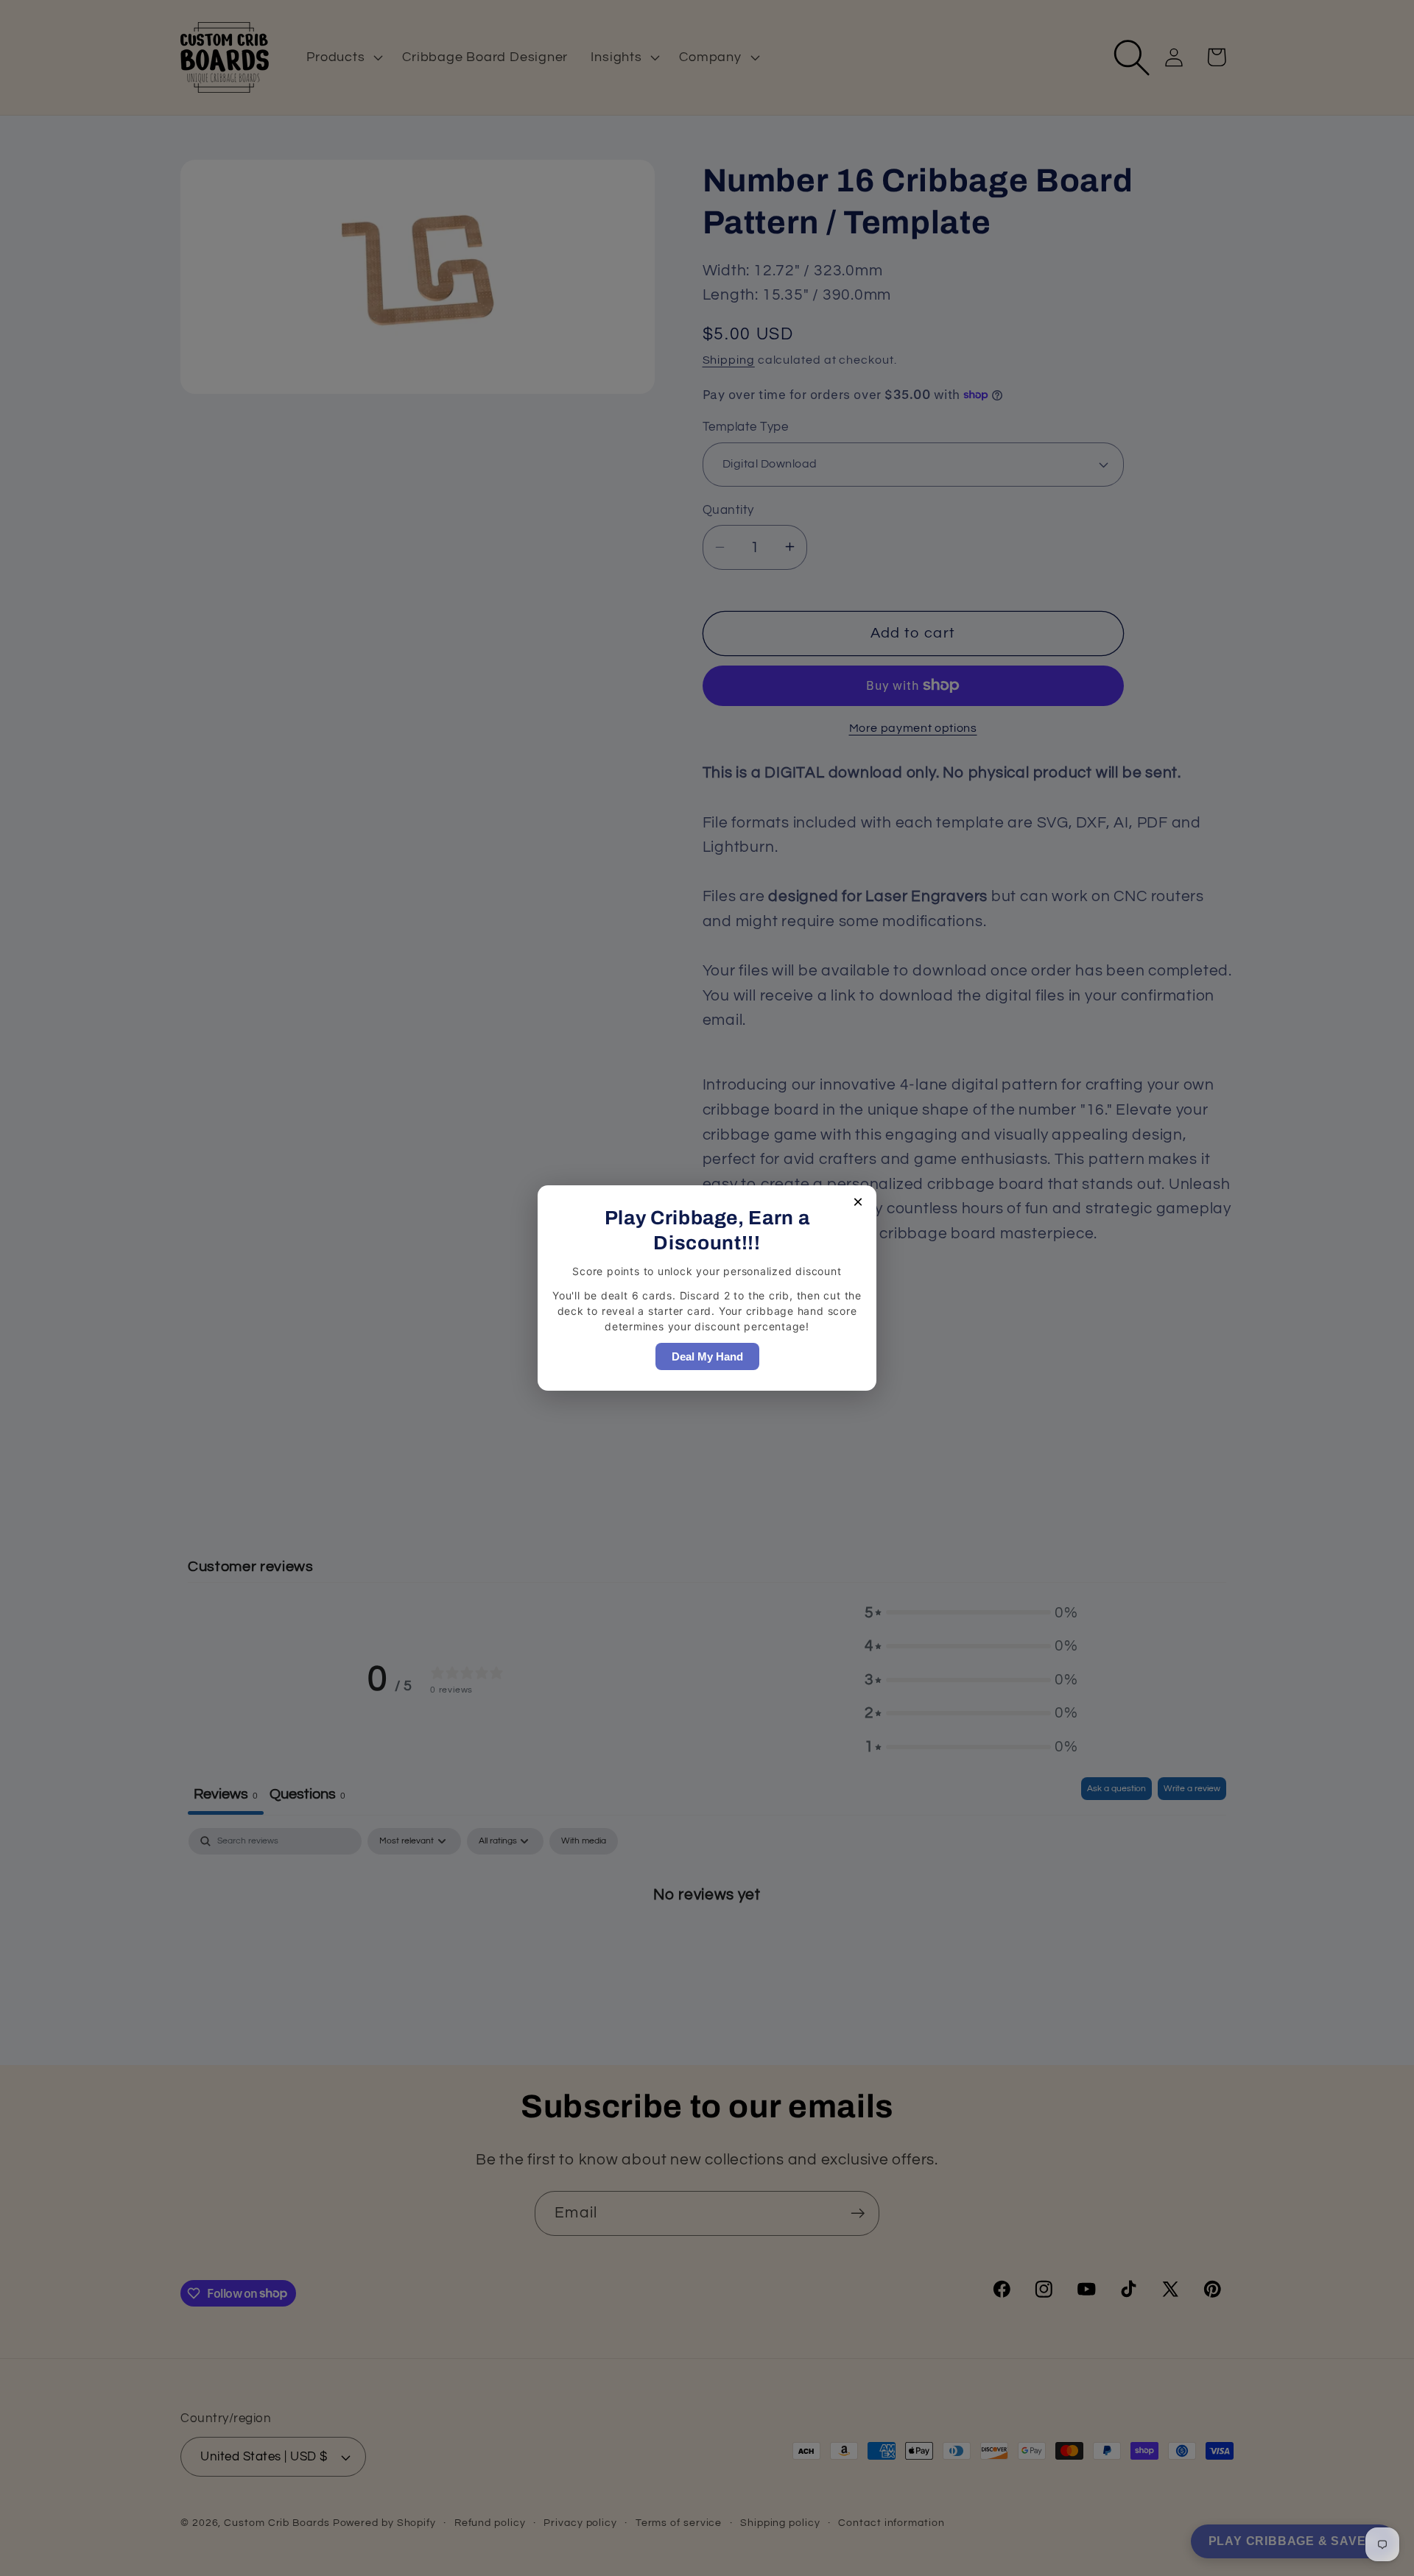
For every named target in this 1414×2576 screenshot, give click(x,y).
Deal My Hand (707, 1356)
